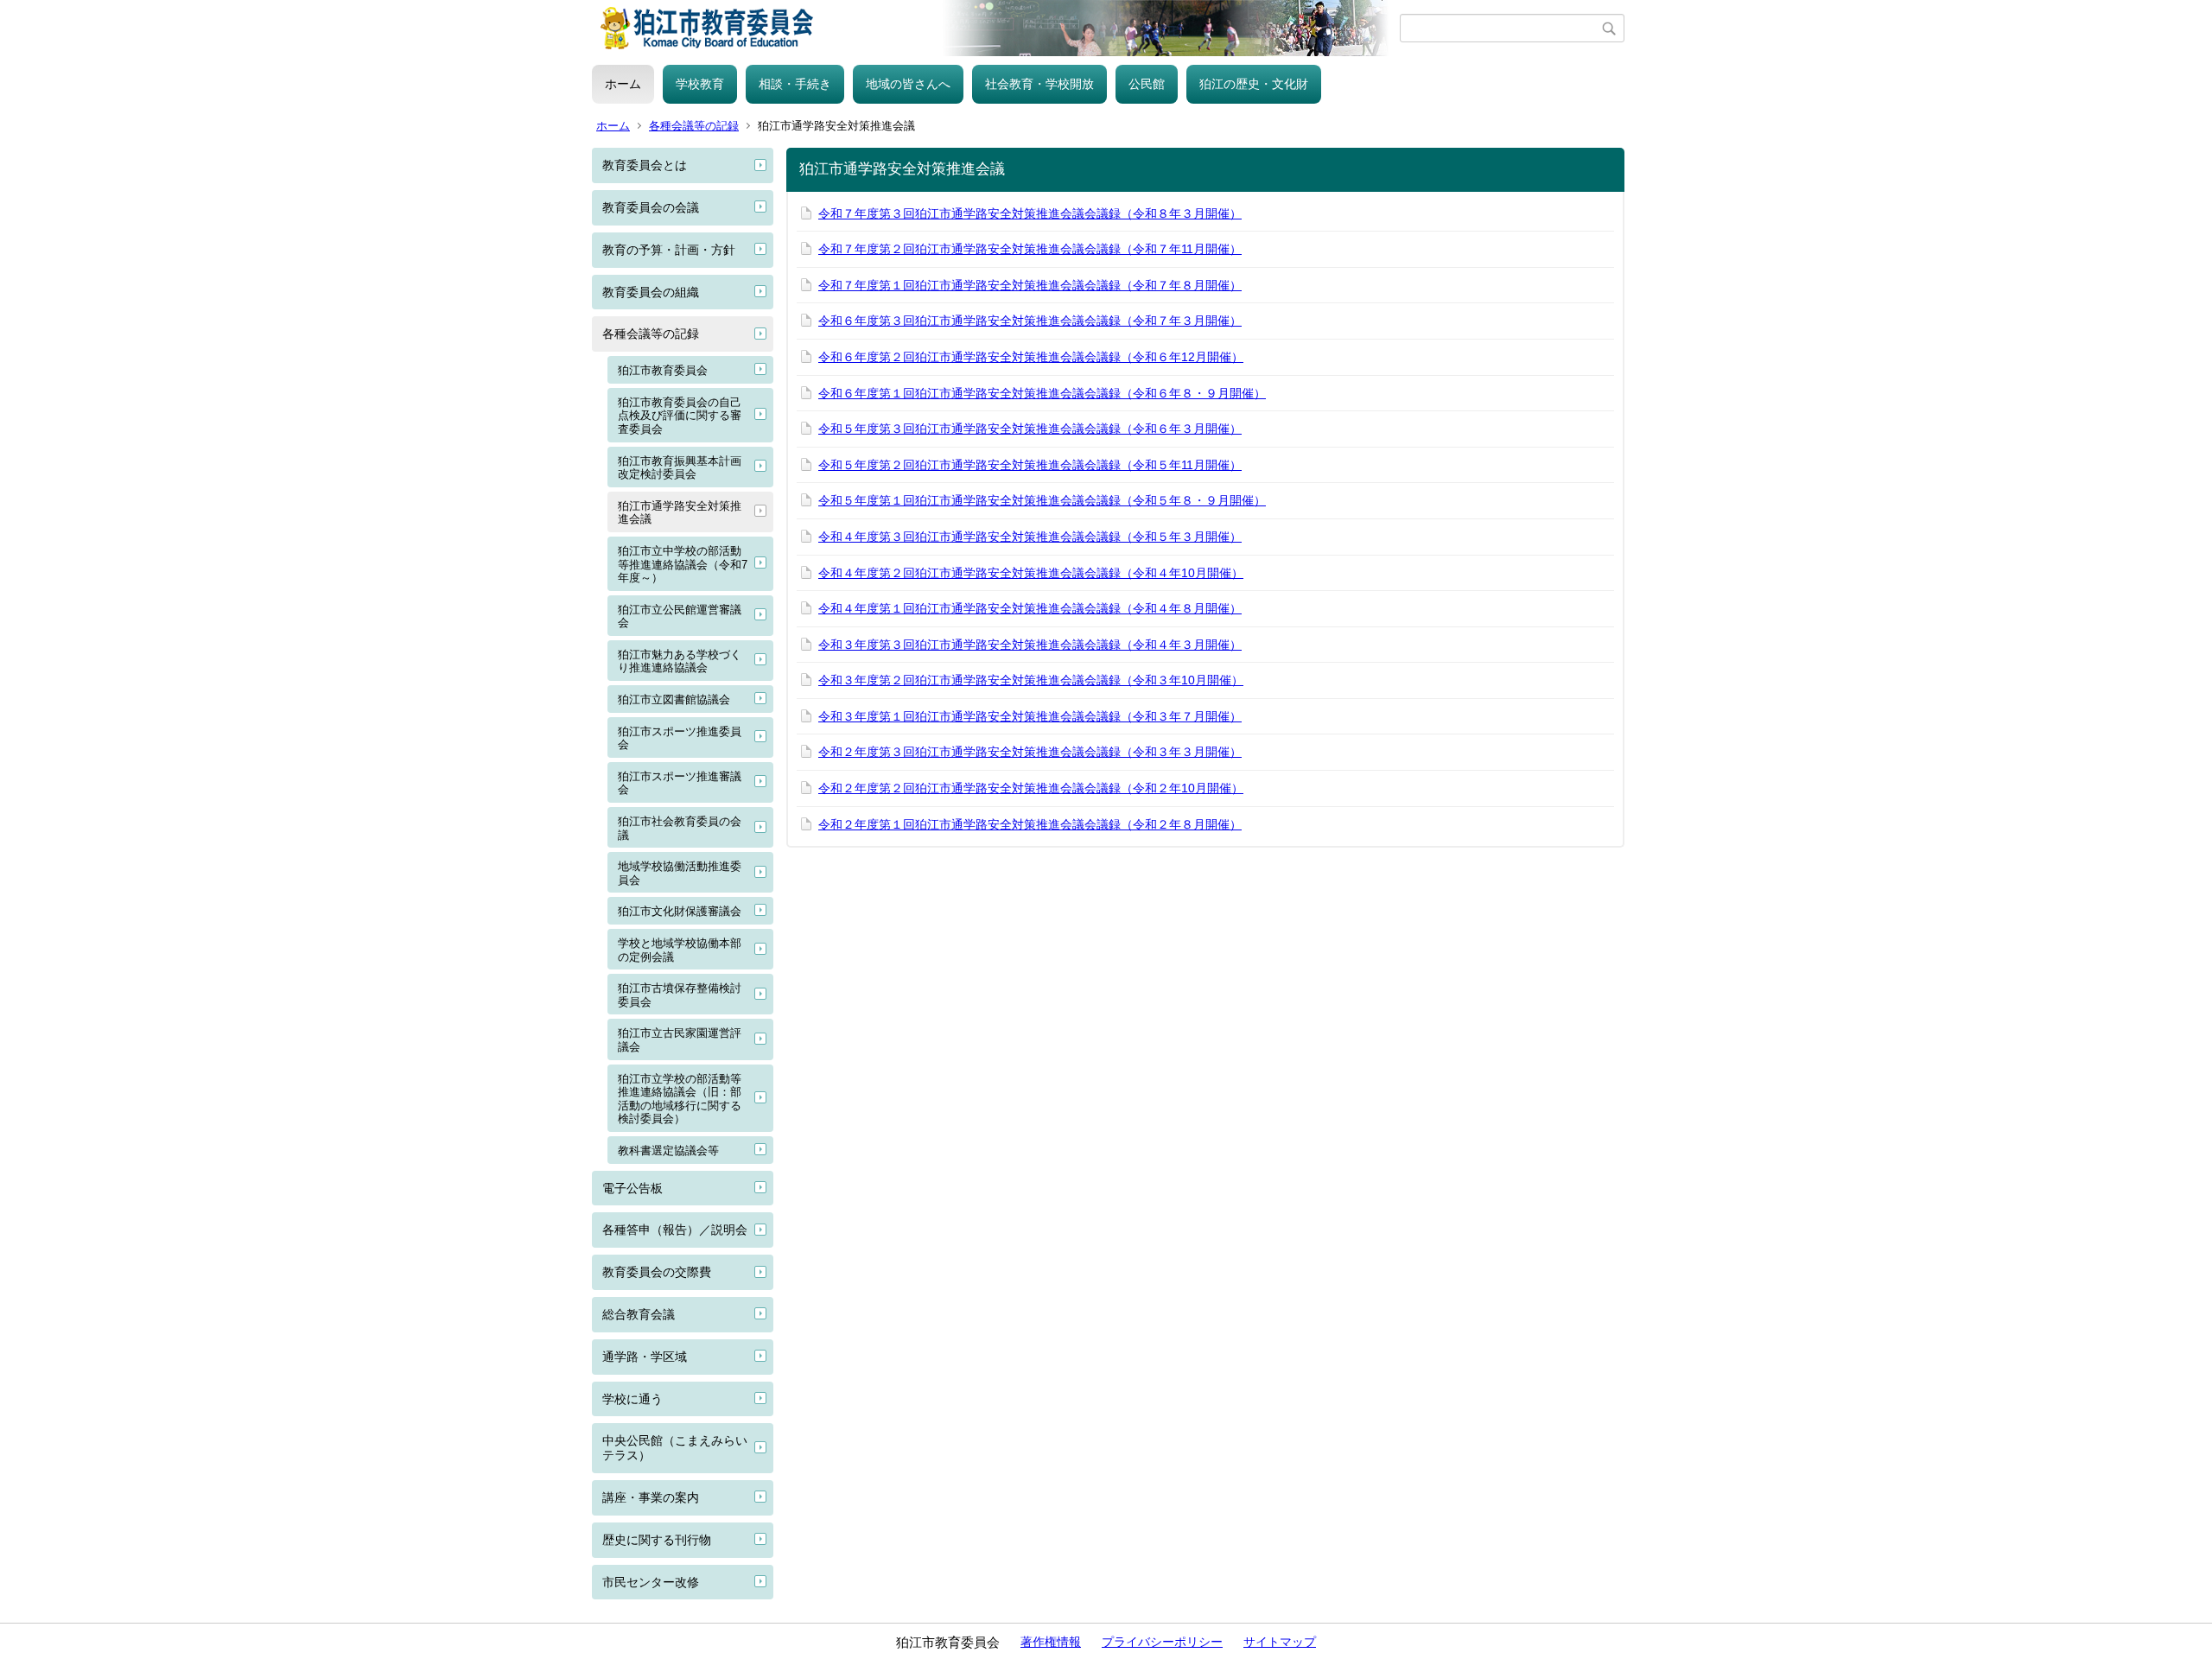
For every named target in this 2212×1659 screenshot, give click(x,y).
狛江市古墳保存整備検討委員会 (680, 995)
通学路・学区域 (645, 1357)
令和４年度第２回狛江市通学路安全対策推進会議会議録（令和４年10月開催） (1031, 573)
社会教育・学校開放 (1039, 84)
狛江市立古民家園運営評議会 (680, 1040)
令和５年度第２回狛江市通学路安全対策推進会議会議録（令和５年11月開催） (1030, 465)
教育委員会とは (645, 165)
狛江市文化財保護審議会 (680, 911)
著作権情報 (1051, 1642)
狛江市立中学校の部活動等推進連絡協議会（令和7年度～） (683, 564)
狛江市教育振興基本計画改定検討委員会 (680, 468)
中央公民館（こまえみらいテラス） (675, 1448)
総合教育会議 (639, 1314)
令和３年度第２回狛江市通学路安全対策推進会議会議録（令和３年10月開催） (1031, 680)
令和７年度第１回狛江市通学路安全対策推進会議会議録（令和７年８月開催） (1030, 285)
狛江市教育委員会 (663, 370)
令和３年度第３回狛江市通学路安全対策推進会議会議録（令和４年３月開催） (1030, 645)
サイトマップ (1280, 1642)
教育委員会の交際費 (657, 1272)
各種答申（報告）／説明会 (675, 1230)
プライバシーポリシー (1162, 1642)
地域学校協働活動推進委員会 (680, 873)
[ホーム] (996, 28)
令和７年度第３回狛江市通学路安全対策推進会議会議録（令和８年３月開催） (1030, 213)
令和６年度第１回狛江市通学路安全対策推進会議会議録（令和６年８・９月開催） (1042, 393)
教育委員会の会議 (651, 207)
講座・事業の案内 (651, 1497)
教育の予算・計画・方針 (669, 250)
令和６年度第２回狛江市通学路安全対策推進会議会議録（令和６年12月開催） (1031, 357)
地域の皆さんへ (908, 84)
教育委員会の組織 (651, 292)
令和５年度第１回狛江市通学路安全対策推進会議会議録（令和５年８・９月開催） (1042, 500)
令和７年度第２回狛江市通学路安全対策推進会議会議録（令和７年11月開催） (1030, 249)
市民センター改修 (651, 1582)
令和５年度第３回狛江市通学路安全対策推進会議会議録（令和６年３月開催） (1030, 429)
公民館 (1147, 84)
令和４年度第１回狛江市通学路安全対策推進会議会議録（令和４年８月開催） (1030, 608)
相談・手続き (795, 84)
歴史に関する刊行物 (657, 1540)
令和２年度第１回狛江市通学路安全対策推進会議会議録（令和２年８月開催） (1030, 824)
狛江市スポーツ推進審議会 (680, 783)
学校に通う (632, 1399)
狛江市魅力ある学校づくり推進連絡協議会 (680, 661)
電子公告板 (632, 1188)
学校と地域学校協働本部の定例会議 (680, 950)
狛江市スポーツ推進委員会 (680, 738)
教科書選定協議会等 (668, 1150)
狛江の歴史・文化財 (1254, 84)
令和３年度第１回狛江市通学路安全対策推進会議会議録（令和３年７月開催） (1030, 716)
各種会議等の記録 (694, 126)
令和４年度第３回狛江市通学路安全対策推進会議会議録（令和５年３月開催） (1030, 537)
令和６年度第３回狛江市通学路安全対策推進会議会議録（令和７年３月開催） (1030, 321)
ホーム (623, 84)
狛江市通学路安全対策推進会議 (680, 513)
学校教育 (700, 84)
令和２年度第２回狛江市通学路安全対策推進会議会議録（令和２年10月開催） (1031, 788)
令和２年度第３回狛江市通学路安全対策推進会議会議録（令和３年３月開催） (1030, 752)
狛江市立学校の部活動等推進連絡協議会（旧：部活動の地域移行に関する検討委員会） (680, 1099)
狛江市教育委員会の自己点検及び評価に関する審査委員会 (680, 416)
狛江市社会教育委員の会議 (680, 828)
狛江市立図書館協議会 (674, 699)
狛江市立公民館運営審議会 (680, 617)
